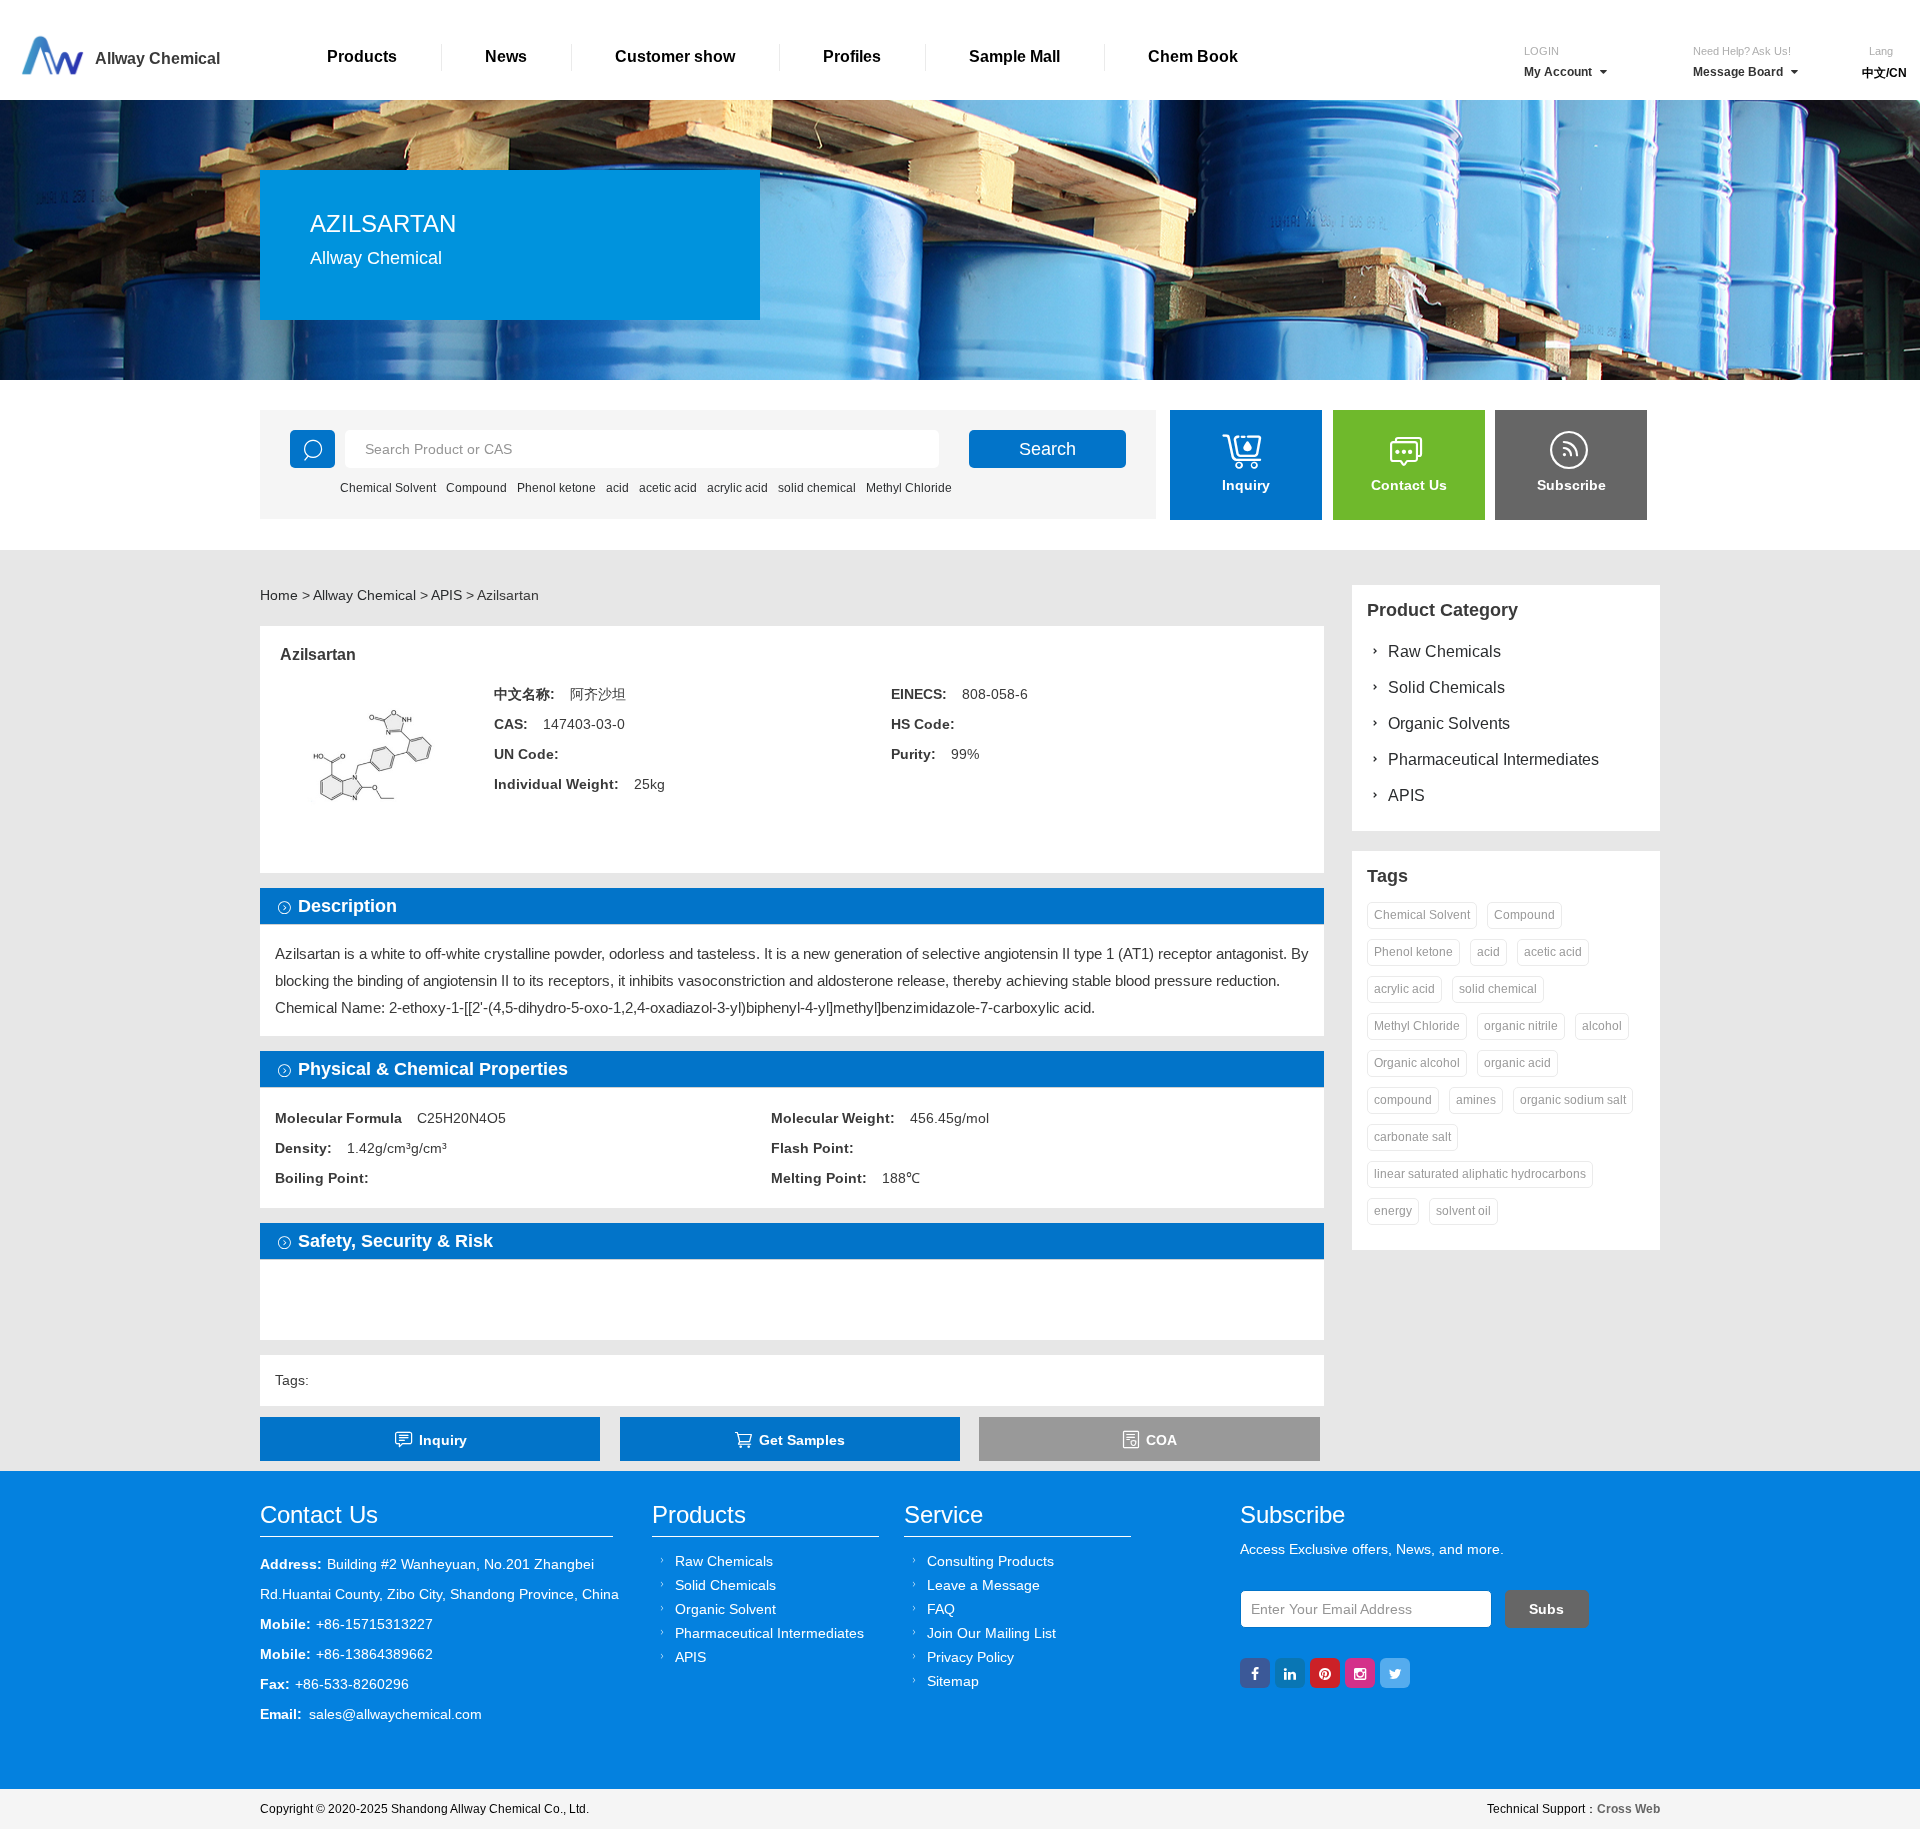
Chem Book (1193, 56)
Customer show (675, 56)
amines (1476, 1100)
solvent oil (1463, 1211)
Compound (476, 488)
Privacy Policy (970, 1657)
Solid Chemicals (1446, 687)
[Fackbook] (1255, 1673)
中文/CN (1884, 73)
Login (1541, 51)
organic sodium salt (1573, 1100)
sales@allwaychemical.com (395, 1714)
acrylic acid (737, 488)
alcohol (1602, 1026)
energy (1393, 1211)
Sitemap (953, 1681)
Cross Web (1628, 1809)
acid (617, 488)
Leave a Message (983, 1585)
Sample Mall (1014, 56)
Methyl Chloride (909, 488)
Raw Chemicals (1444, 651)
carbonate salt (1412, 1137)
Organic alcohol (1417, 1063)
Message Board (1738, 72)
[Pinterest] (1325, 1673)
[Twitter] (1395, 1673)
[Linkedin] (1290, 1673)
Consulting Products (990, 1561)
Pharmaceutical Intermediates (1493, 759)
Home (279, 595)
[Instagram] (1360, 1673)
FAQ (941, 1609)
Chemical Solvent (388, 488)
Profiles (852, 56)
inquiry (443, 1440)
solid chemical (817, 488)
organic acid (1517, 1063)
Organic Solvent (725, 1609)
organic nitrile (1521, 1026)
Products (362, 56)
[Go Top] (1867, 1661)
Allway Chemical (364, 595)
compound (1403, 1100)
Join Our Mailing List (991, 1633)
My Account (1558, 72)
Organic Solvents (1449, 723)
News (506, 56)
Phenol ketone (556, 488)
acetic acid (668, 488)
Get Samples (802, 1440)
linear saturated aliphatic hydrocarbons (1480, 1174)
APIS (446, 595)
